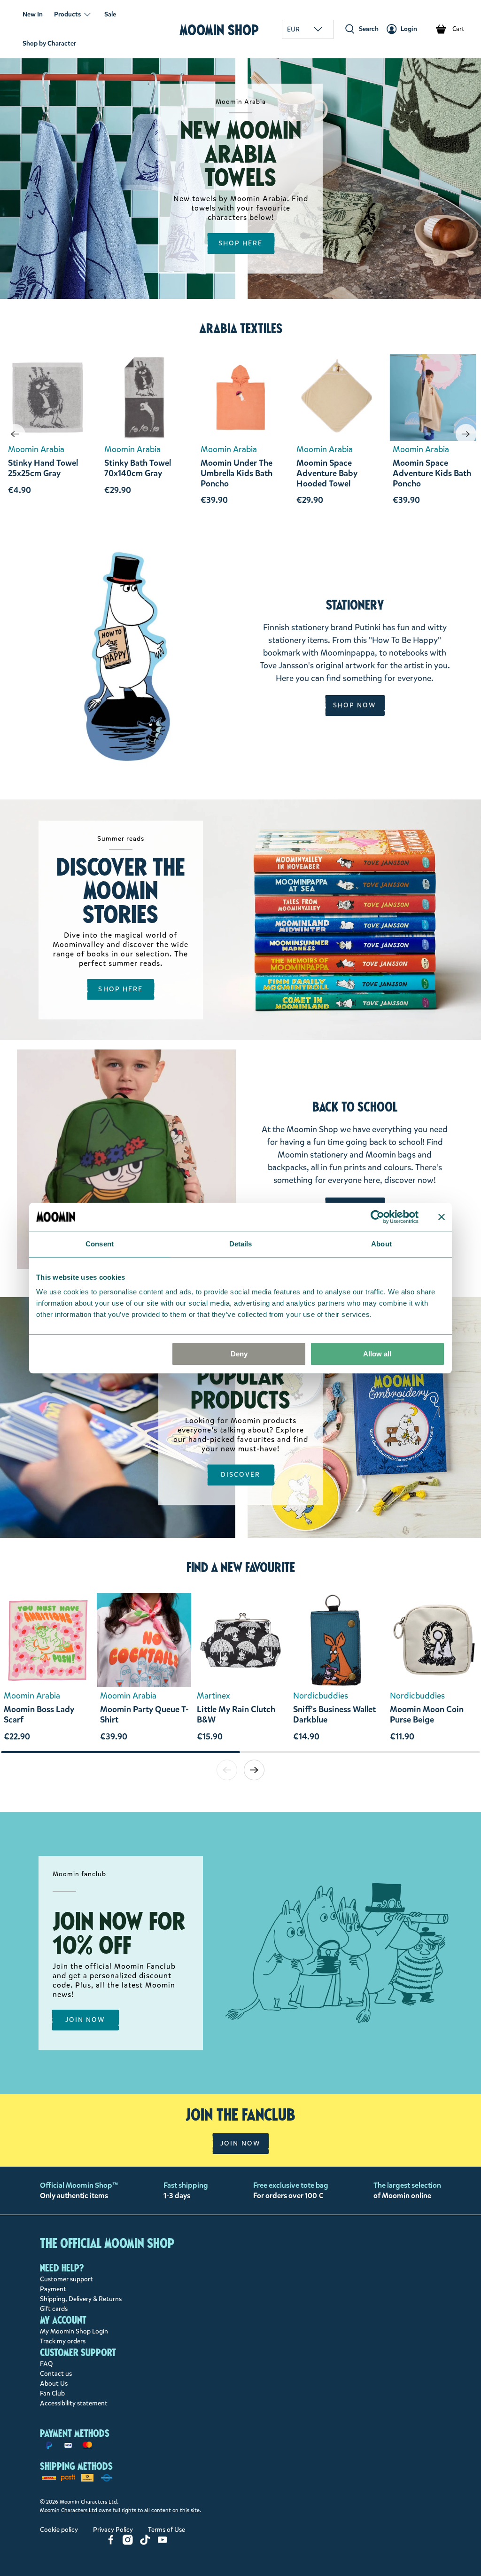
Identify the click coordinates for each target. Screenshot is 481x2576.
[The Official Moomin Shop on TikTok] (145, 2543)
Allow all (377, 1354)
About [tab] (381, 1244)
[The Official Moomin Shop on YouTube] (163, 2543)
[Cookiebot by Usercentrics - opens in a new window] (377, 1217)
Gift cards (54, 2309)
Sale (110, 14)
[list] (240, 1672)
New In (33, 14)
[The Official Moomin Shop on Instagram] (128, 2543)
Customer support (66, 2279)
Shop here (120, 989)
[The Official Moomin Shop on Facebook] (111, 2543)
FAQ (47, 2364)
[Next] (466, 434)
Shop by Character (49, 43)
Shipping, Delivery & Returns (81, 2299)
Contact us (56, 2374)
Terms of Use (167, 2530)
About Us (54, 2384)
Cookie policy (59, 2530)
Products (67, 14)
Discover (241, 1475)
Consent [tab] (100, 1244)
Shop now (355, 705)
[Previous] (15, 434)
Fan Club (52, 2393)
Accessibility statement (74, 2403)
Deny (239, 1354)
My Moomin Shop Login (74, 2331)
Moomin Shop (219, 30)
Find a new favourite (241, 1567)
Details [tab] (241, 1244)
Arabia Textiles (241, 329)
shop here (241, 243)
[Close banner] (442, 1217)
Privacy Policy (113, 2530)
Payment (53, 2289)
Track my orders (63, 2341)
